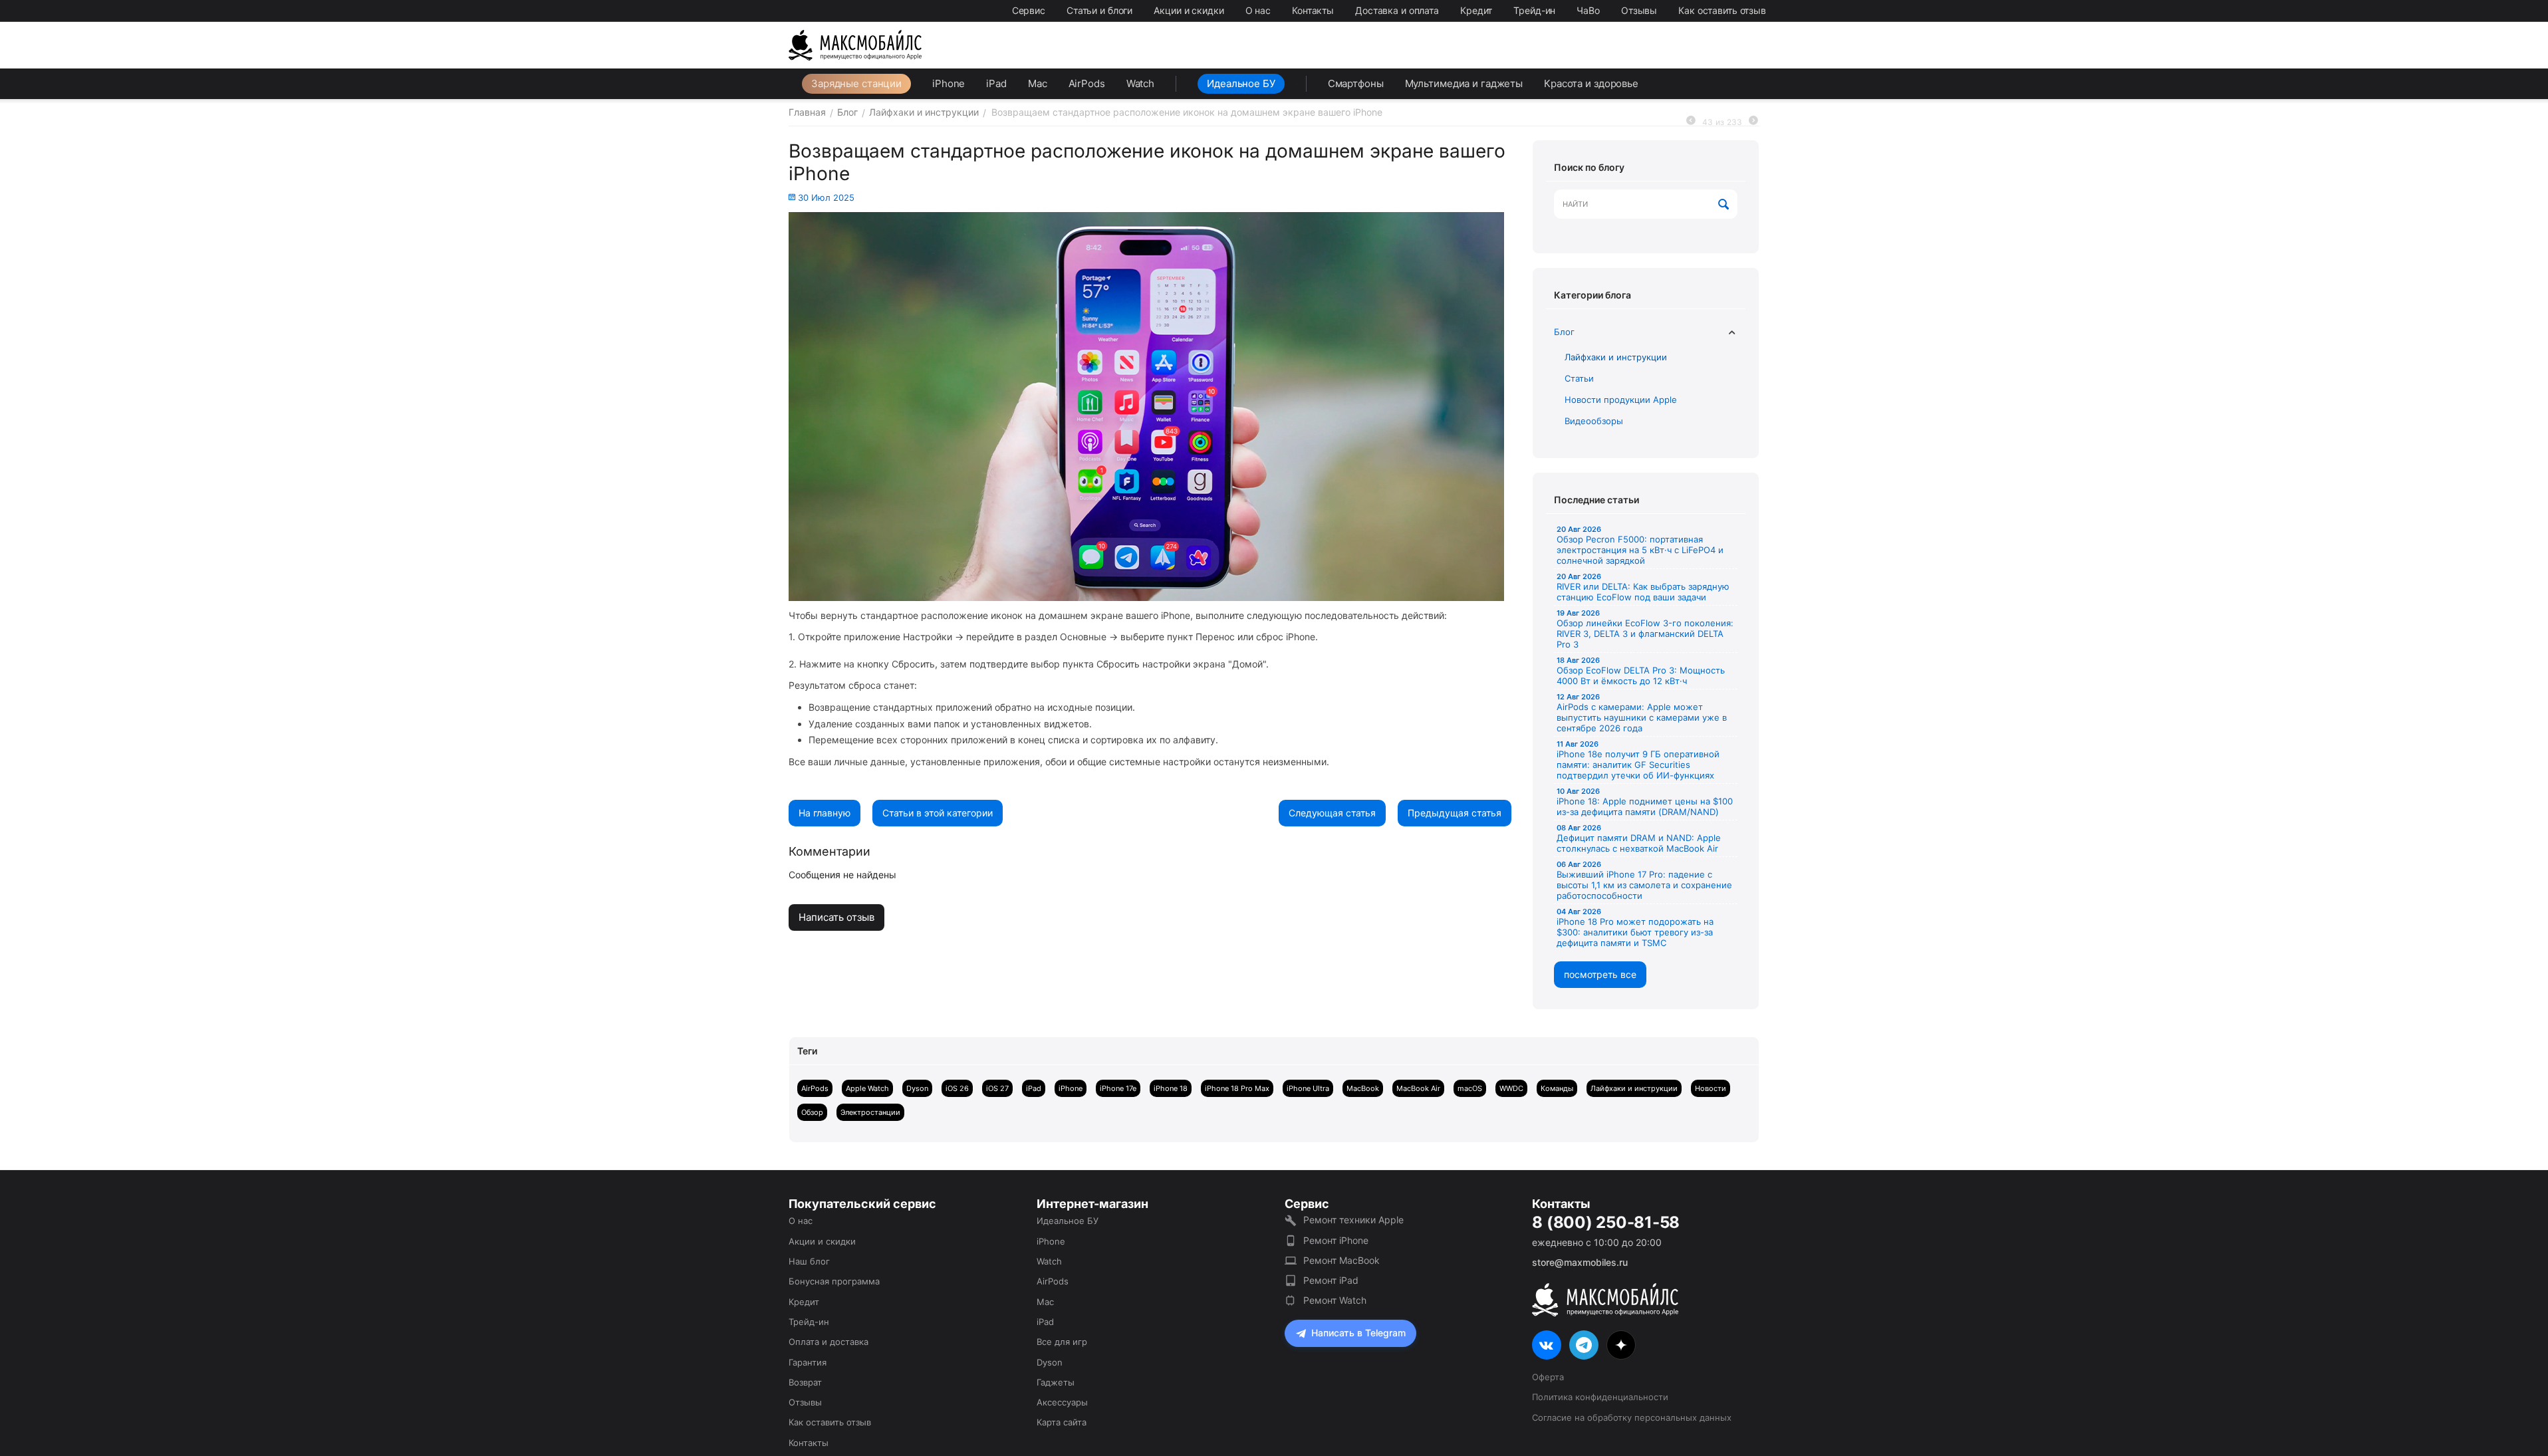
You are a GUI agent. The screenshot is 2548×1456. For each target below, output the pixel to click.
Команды (1557, 1088)
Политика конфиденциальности (1600, 1397)
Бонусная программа (834, 1281)
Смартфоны (1356, 83)
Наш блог (809, 1261)
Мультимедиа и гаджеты (1464, 83)
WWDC (1511, 1088)
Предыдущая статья (1455, 813)
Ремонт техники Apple (1353, 1220)
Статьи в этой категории (938, 813)
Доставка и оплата (1397, 10)
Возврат (805, 1382)
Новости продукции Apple (1621, 400)
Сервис (1029, 10)
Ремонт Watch (1335, 1300)
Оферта (1548, 1377)
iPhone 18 (1171, 1088)
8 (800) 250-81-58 (1606, 1223)
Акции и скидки (1189, 10)
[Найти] (1724, 205)
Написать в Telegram (1358, 1333)
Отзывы (1639, 10)
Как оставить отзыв (1722, 10)
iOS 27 (997, 1088)
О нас (1258, 10)
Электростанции (870, 1112)
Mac (1038, 83)
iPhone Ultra (1308, 1088)
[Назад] (1691, 121)
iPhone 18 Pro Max (1237, 1088)
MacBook (1363, 1088)
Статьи (1579, 378)
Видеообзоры (1594, 421)
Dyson (917, 1088)
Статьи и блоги (1099, 10)
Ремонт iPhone (1336, 1240)
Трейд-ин (1534, 10)
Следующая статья (1332, 813)
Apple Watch (867, 1088)
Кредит (1476, 10)
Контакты (1313, 10)
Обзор (812, 1112)
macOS (1470, 1088)
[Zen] (1621, 1345)
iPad (996, 83)
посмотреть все (1600, 974)
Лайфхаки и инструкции (1616, 357)
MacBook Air (1418, 1088)
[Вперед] (1753, 121)
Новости (1711, 1088)
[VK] (1547, 1345)
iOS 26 (957, 1088)
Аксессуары (1062, 1402)
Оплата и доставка (828, 1342)
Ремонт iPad (1331, 1280)
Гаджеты (1056, 1382)
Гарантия (808, 1362)
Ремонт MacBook (1341, 1260)
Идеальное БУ (1241, 83)
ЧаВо (1588, 10)
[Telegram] (1584, 1345)
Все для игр (1062, 1342)
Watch (1140, 83)
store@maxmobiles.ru (1580, 1262)
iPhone (949, 83)
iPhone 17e (1118, 1088)
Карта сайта (1062, 1422)
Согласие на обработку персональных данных (1632, 1417)
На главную (825, 813)
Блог (1564, 332)
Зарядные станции (856, 83)
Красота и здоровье (1591, 83)
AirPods (1087, 83)
